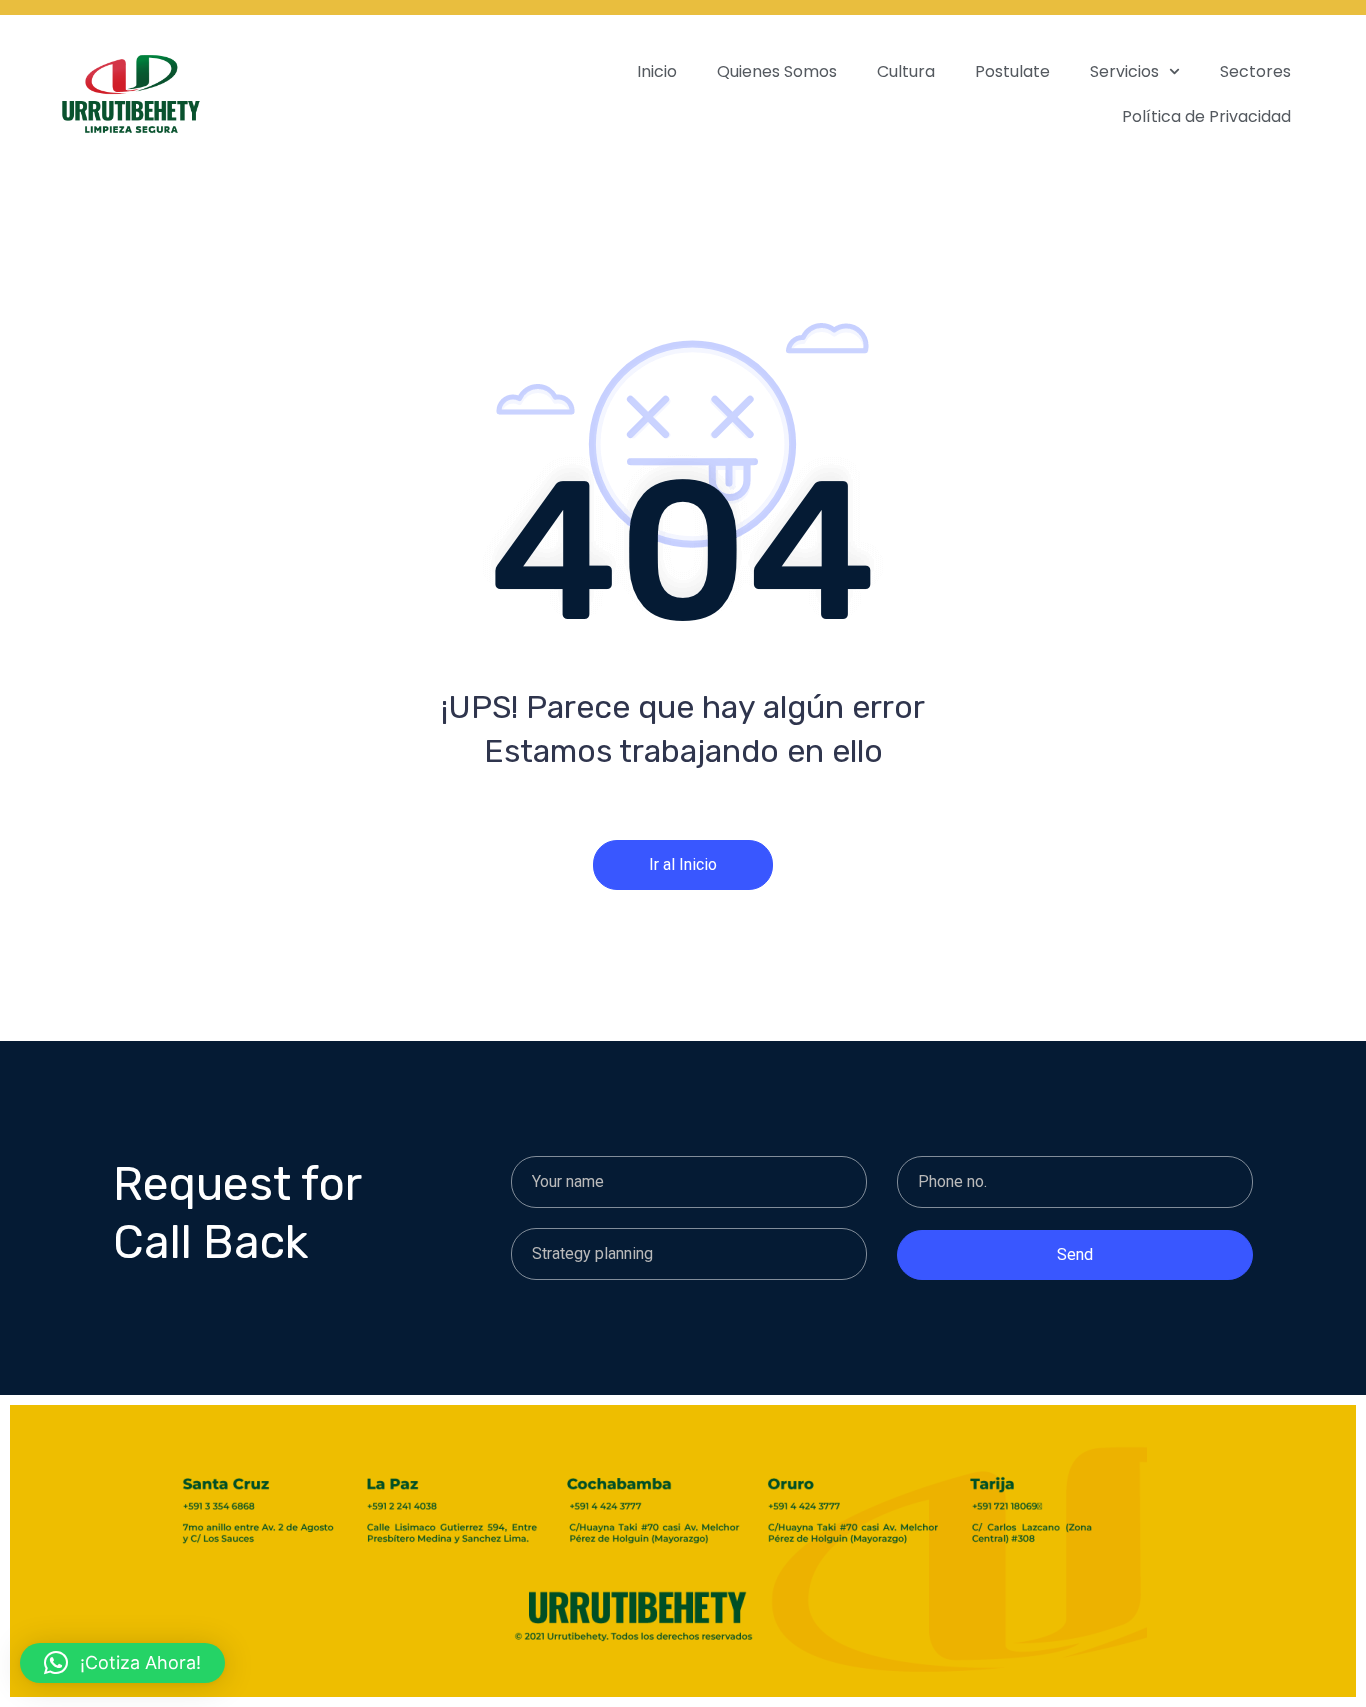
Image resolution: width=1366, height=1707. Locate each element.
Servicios (1124, 71)
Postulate (1012, 71)
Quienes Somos (777, 71)
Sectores (1255, 71)
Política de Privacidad (1206, 116)
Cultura (906, 71)
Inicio (657, 71)
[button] (122, 1663)
